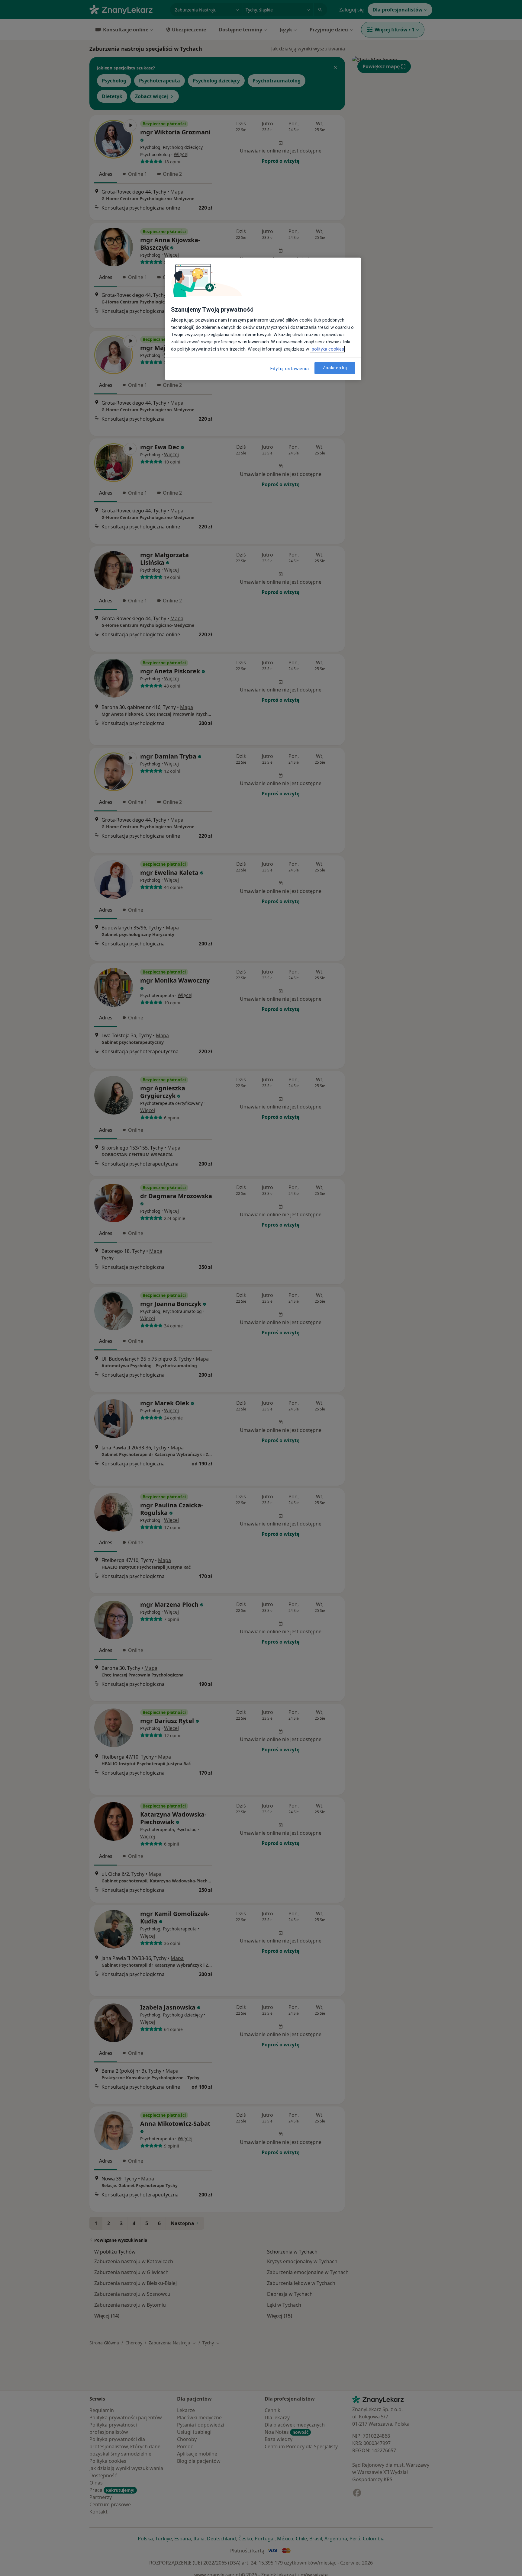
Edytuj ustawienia (290, 369)
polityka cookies (327, 349)
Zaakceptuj (335, 368)
